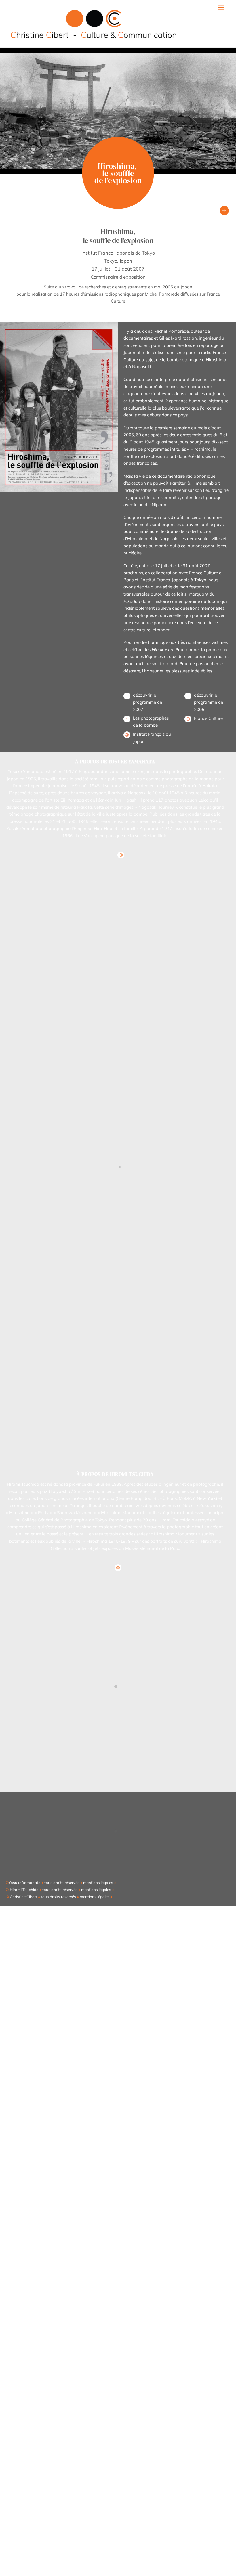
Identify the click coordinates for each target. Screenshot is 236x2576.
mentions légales (98, 1883)
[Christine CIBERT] (94, 40)
